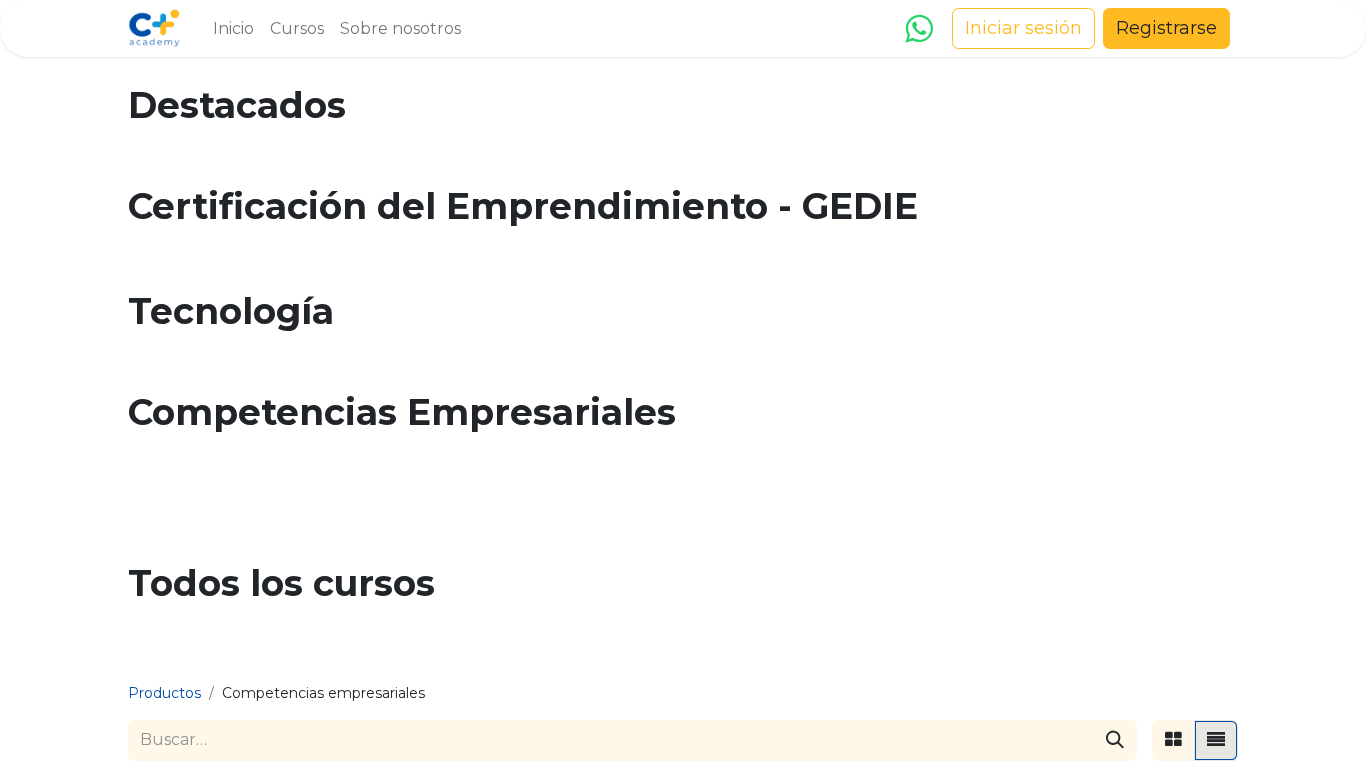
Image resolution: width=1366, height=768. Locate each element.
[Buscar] (1115, 740)
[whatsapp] (918, 29)
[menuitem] (233, 29)
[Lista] (1216, 740)
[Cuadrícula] (1173, 740)
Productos (164, 693)
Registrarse (1166, 28)
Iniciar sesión (1023, 28)
